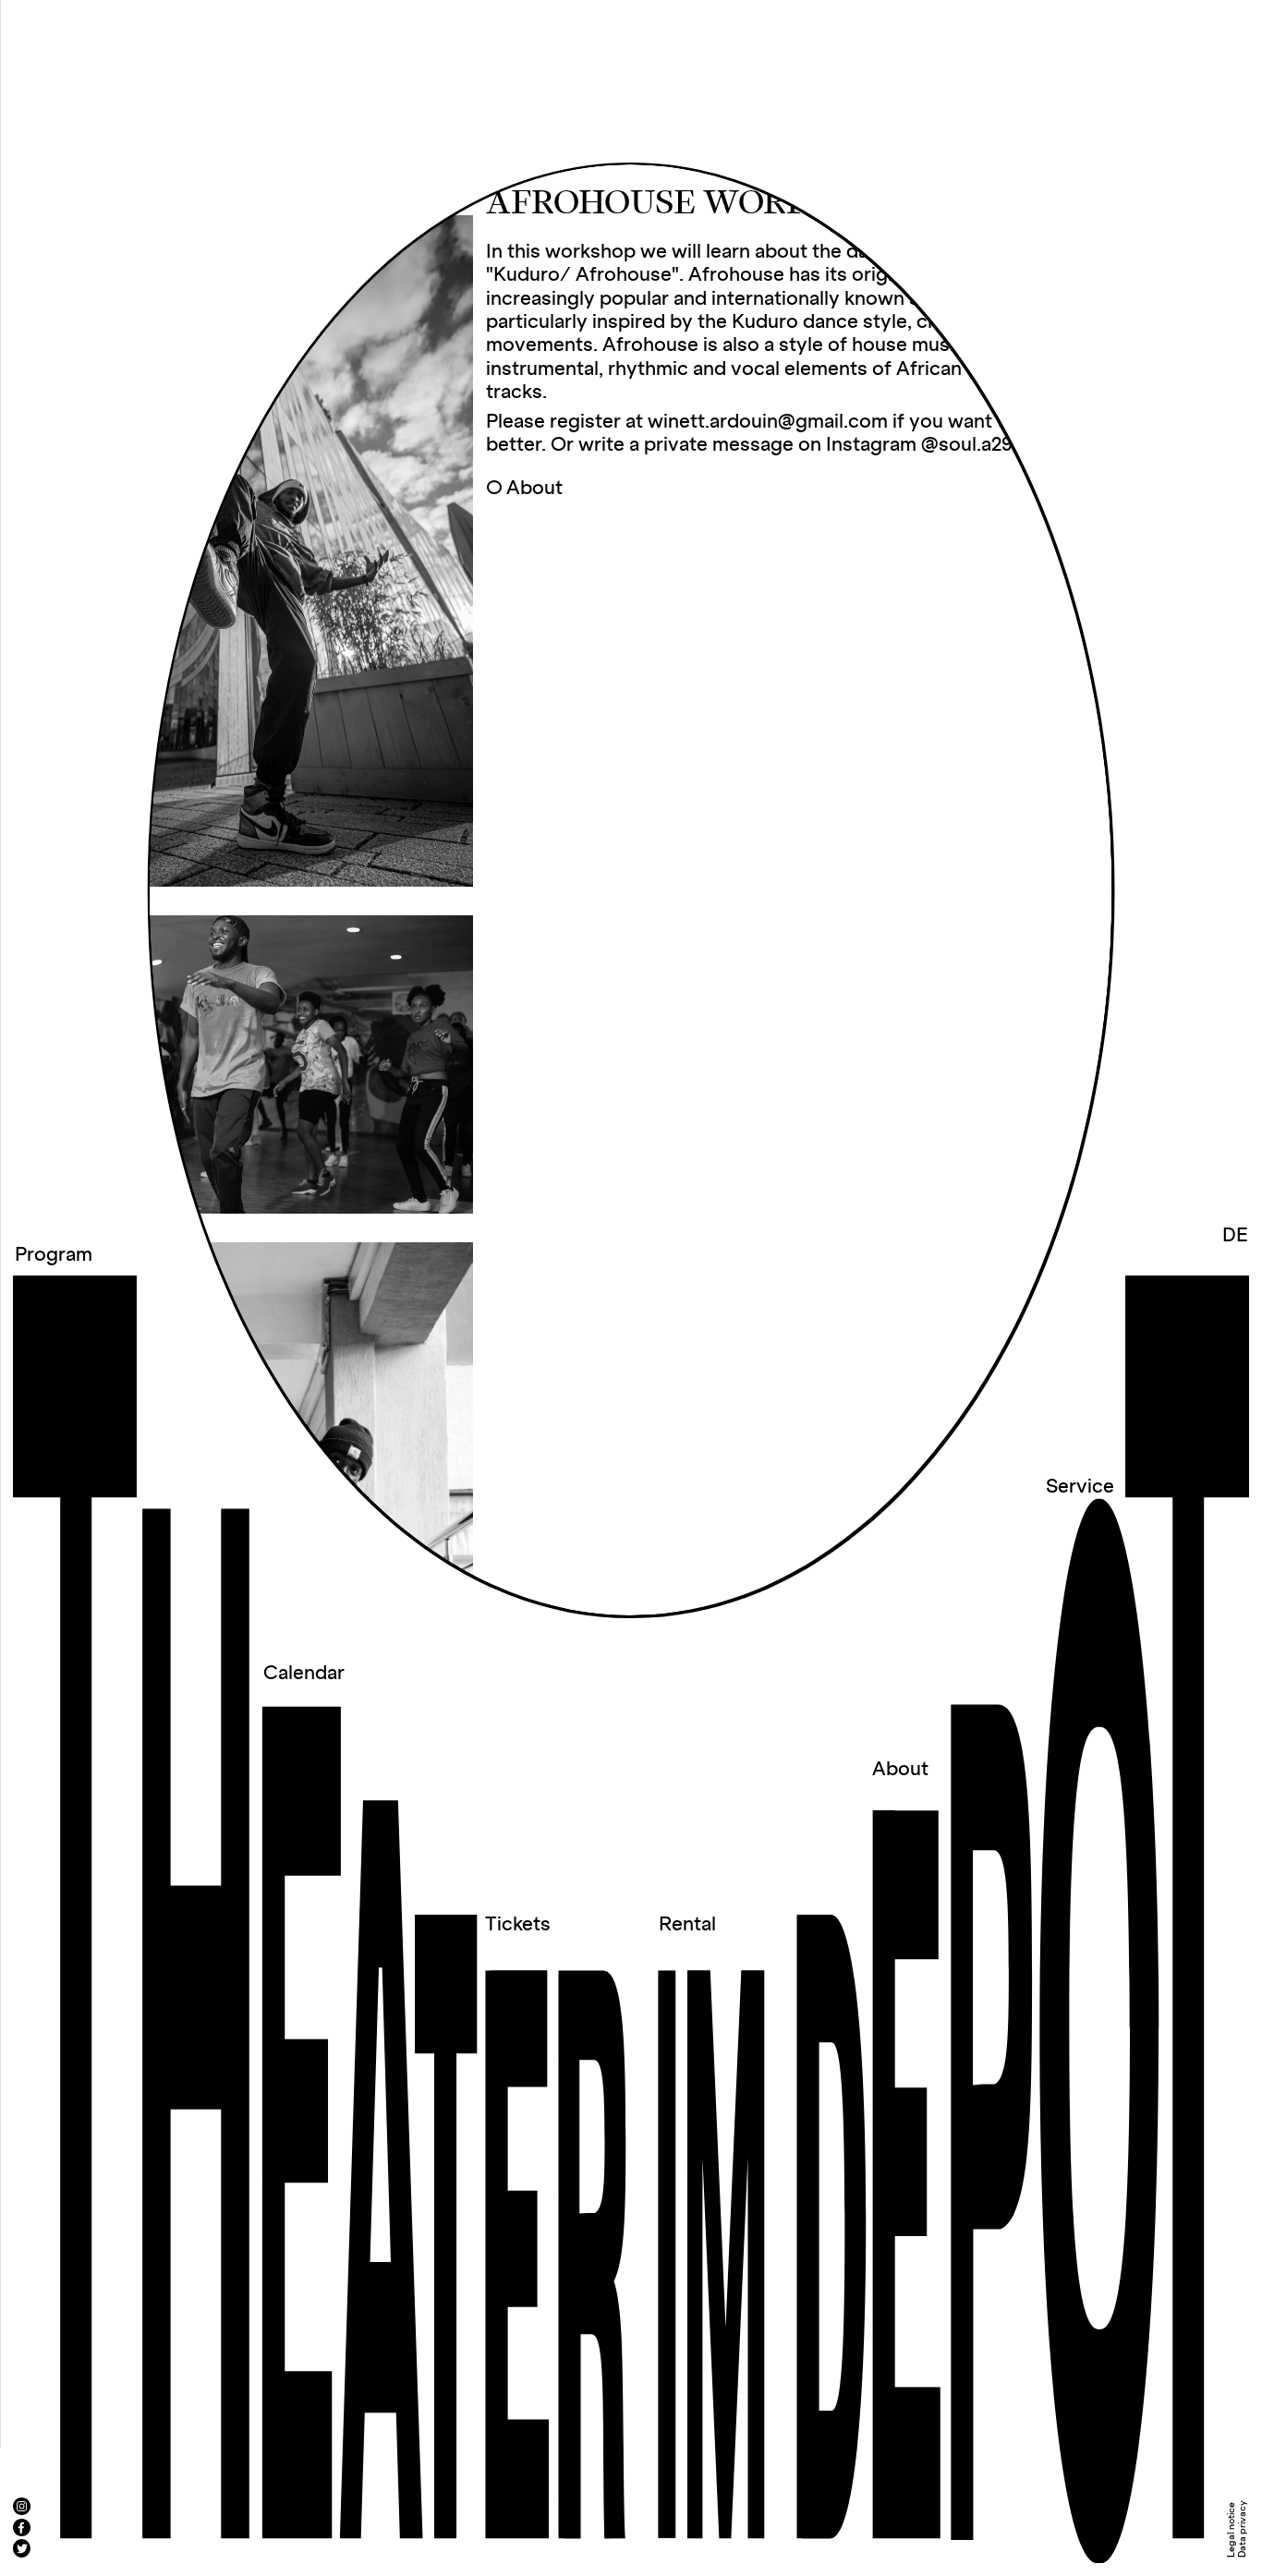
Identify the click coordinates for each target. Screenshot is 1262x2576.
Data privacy (1243, 2529)
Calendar (304, 1674)
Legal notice (1232, 2530)
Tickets (518, 1925)
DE (1235, 1236)
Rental (687, 1925)
